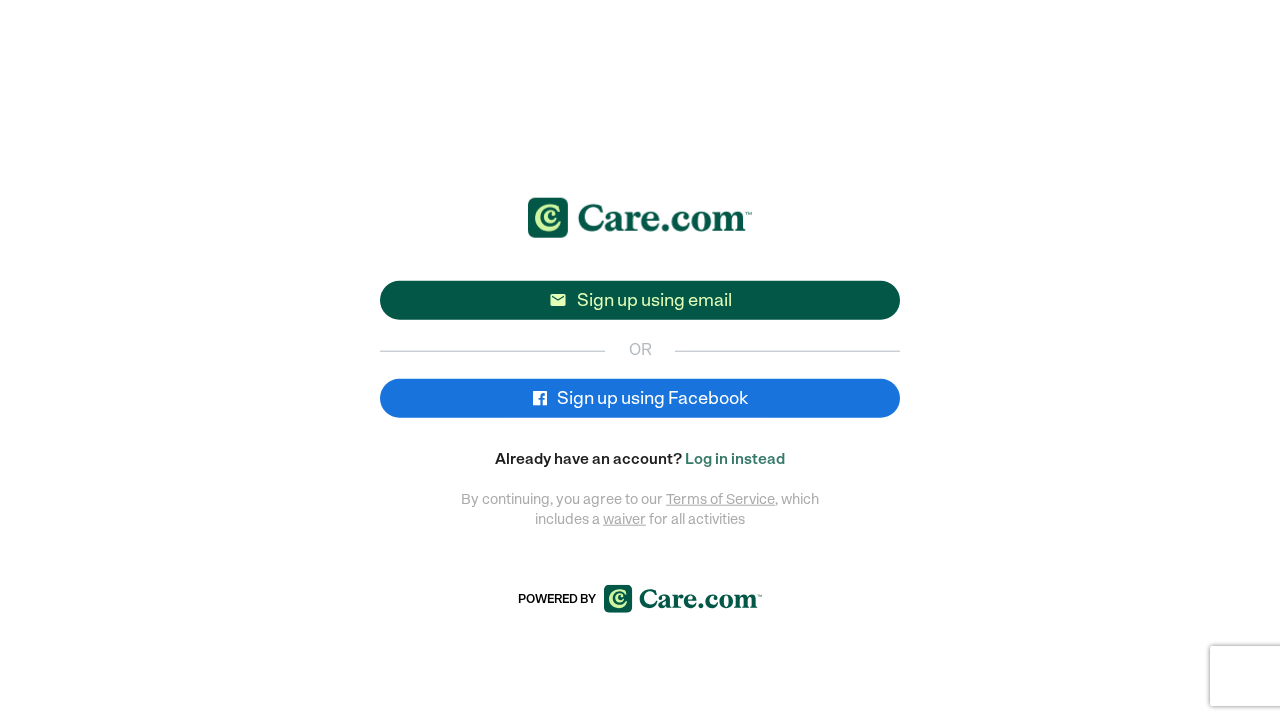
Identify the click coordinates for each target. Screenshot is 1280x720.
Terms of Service (720, 498)
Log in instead (735, 459)
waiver (624, 518)
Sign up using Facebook (651, 397)
